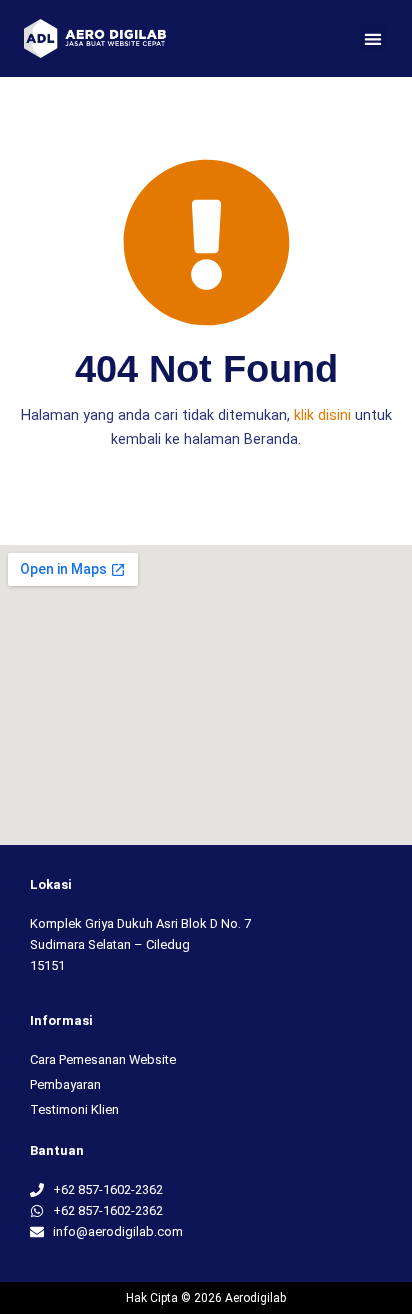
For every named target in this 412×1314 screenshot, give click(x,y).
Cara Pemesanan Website (103, 1059)
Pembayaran (65, 1084)
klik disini (322, 415)
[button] (372, 38)
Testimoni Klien (74, 1109)
